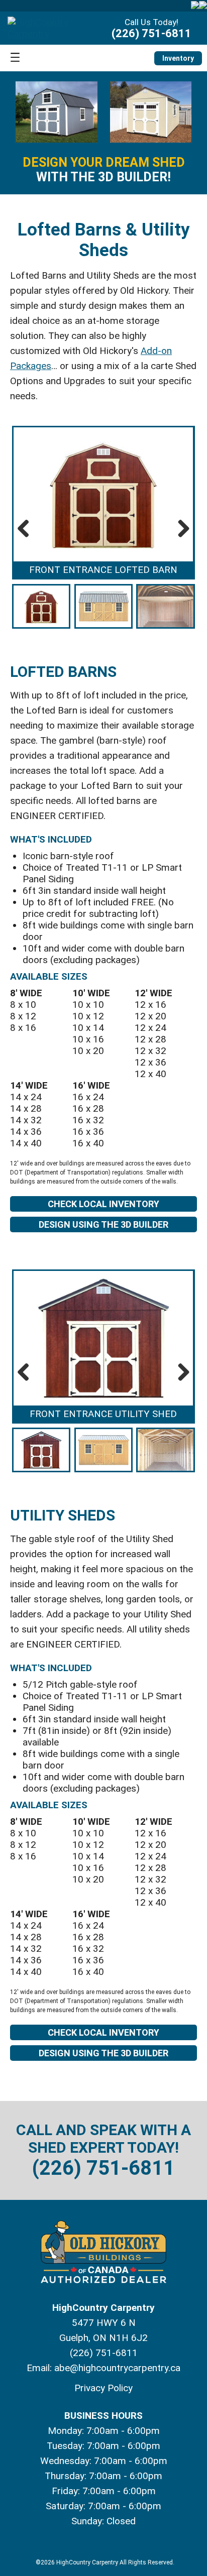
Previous (27, 528)
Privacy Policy (103, 2388)
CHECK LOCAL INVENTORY (103, 1204)
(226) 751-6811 (151, 33)
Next (180, 528)
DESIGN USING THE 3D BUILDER (103, 1224)
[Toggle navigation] (15, 58)
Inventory (178, 58)
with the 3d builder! (104, 170)
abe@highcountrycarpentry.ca (117, 2368)
